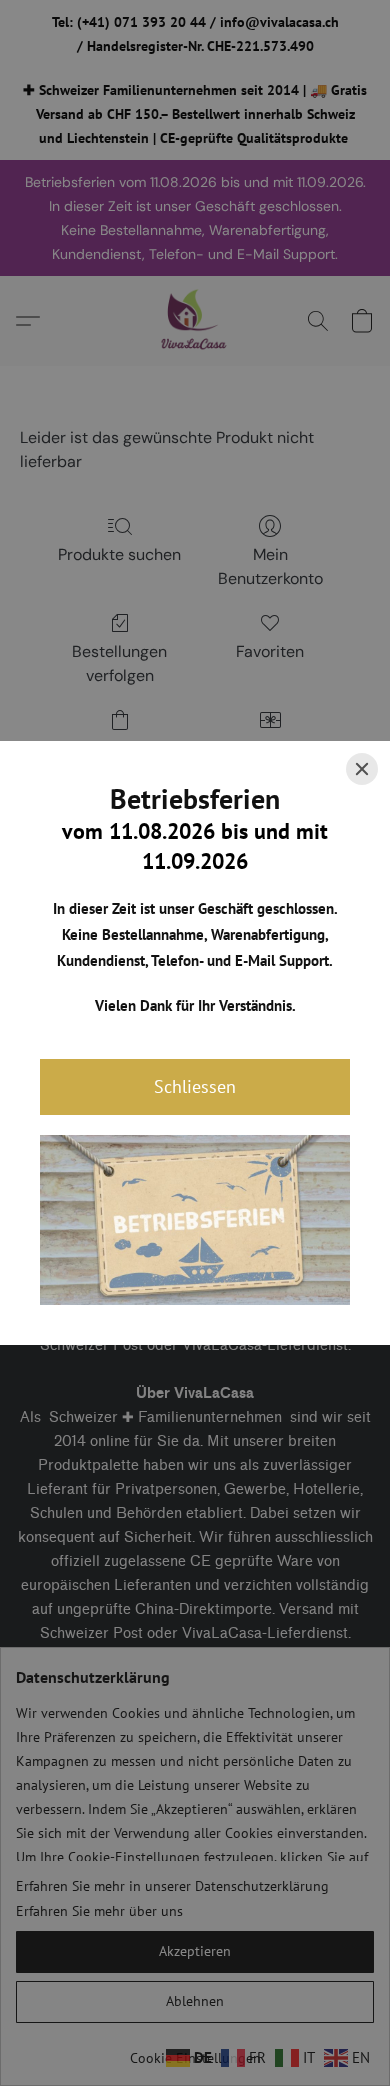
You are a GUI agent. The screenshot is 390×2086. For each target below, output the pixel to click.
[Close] (362, 769)
